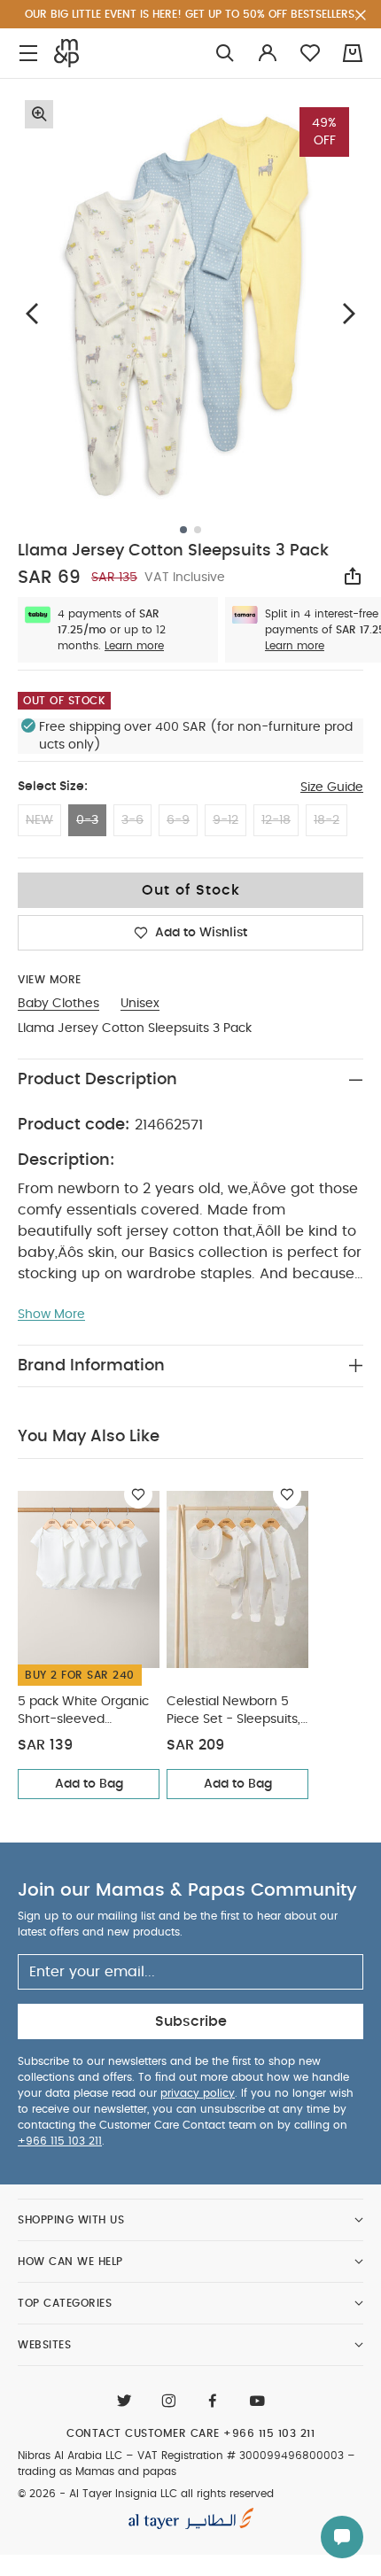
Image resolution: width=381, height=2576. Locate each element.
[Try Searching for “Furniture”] (225, 54)
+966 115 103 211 (60, 2141)
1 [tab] (183, 530)
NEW (39, 820)
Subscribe (191, 2021)
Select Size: (53, 787)
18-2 (327, 820)
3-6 (132, 820)
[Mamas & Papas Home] (66, 53)
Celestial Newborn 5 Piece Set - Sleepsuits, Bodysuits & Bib (233, 1712)
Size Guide (332, 788)
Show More (51, 1315)
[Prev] (32, 313)
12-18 (276, 820)
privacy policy (198, 2093)
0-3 (87, 820)
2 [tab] (198, 530)
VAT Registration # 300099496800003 (241, 2456)
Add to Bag (89, 1784)
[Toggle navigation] (28, 54)
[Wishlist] (138, 1494)
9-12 (225, 820)
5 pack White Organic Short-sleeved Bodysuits (83, 1712)
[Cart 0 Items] (353, 53)
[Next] (349, 313)
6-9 (178, 820)
